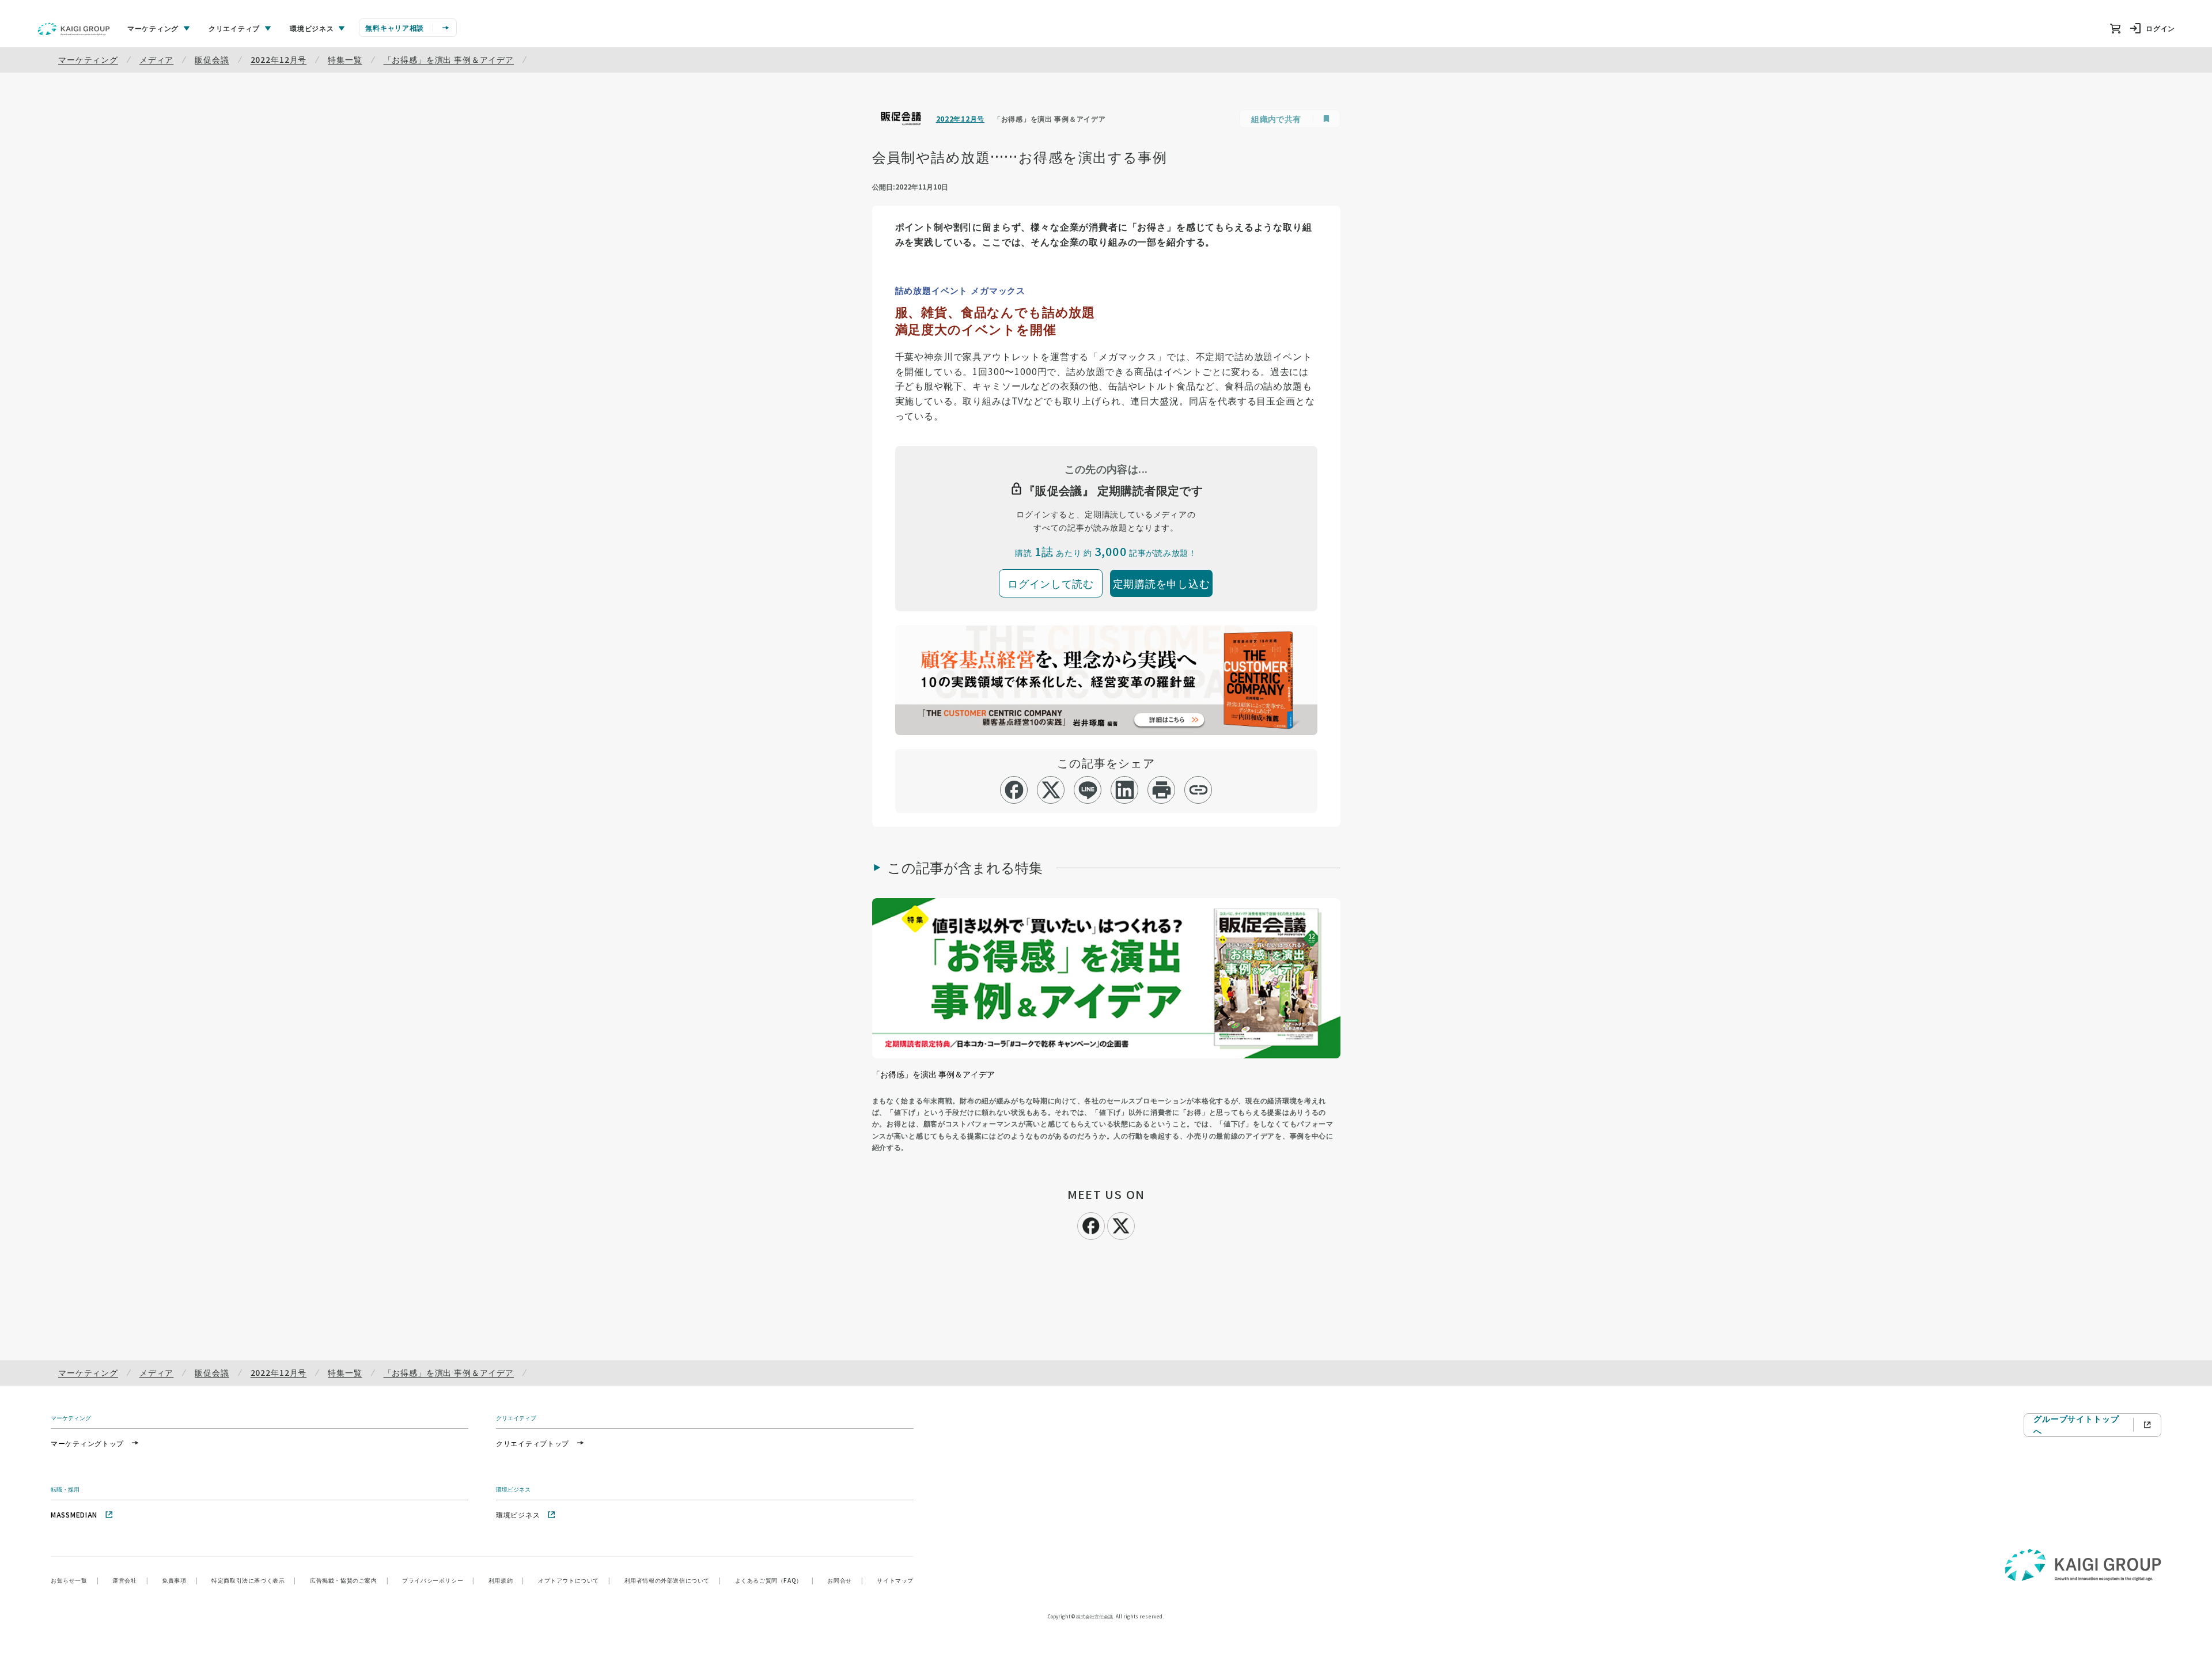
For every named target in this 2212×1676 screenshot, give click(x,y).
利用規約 (506, 1580)
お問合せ (845, 1580)
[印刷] (1162, 790)
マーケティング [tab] (153, 28)
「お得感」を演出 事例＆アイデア (449, 59)
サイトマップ (895, 1580)
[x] (1051, 790)
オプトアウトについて (574, 1580)
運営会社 (130, 1580)
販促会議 (212, 59)
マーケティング (88, 59)
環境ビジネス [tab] (312, 28)
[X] (1121, 1224)
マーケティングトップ (87, 1443)
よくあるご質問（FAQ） (774, 1580)
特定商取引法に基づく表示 (254, 1580)
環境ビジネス (518, 1514)
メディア (156, 59)
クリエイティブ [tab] (234, 28)
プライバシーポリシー (438, 1580)
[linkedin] (1125, 790)
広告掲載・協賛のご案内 (349, 1580)
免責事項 (180, 1580)
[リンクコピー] (1198, 790)
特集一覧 (345, 59)
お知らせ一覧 (75, 1580)
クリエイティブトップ (533, 1443)
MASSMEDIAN (74, 1514)
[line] (1088, 790)
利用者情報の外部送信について (673, 1580)
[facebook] (1014, 790)
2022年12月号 (279, 59)
